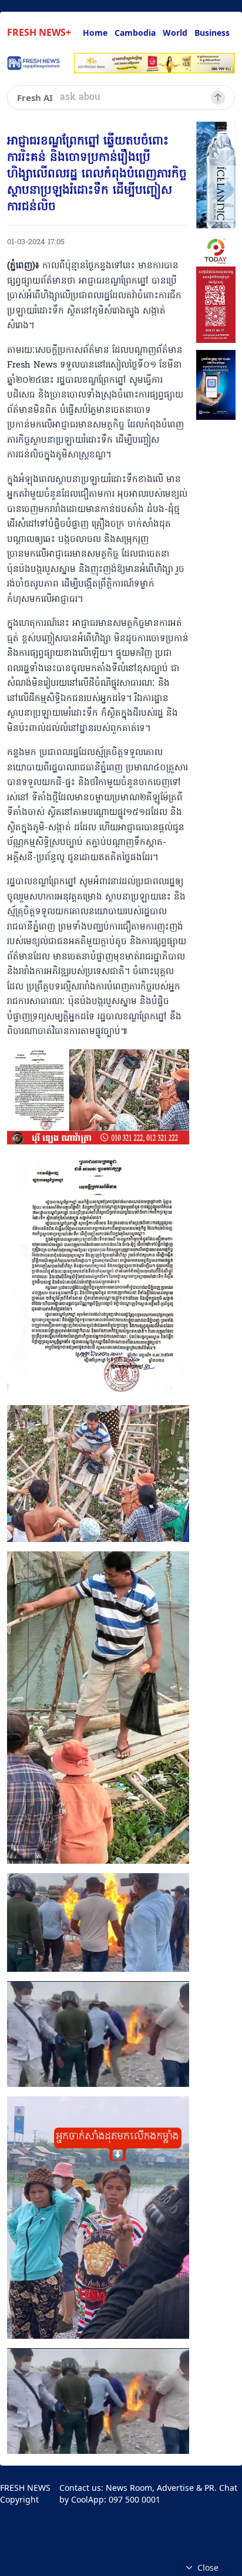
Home (95, 33)
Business (212, 33)
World (175, 33)
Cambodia (135, 33)
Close (208, 2567)
